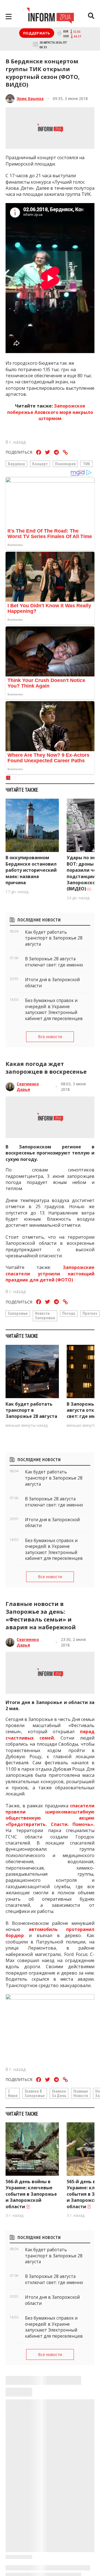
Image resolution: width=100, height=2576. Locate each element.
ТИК (87, 464)
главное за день (59, 2093)
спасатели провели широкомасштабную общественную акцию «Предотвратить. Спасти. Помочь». (50, 1815)
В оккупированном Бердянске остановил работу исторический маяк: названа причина (31, 870)
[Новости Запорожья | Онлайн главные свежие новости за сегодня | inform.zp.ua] (50, 16)
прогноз (90, 1313)
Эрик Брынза (30, 98)
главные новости (81, 2093)
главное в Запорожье (35, 2093)
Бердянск (16, 464)
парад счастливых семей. (50, 1735)
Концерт (40, 464)
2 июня (13, 2093)
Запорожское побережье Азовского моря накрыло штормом (50, 412)
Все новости (50, 1037)
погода (69, 1313)
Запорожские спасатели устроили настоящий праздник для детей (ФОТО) (50, 1274)
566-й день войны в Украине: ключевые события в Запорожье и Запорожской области (31, 2194)
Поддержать (37, 33)
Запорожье (18, 1313)
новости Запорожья (45, 1315)
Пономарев (65, 464)
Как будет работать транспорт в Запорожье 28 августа (31, 1410)
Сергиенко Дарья (28, 1087)
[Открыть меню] (9, 17)
